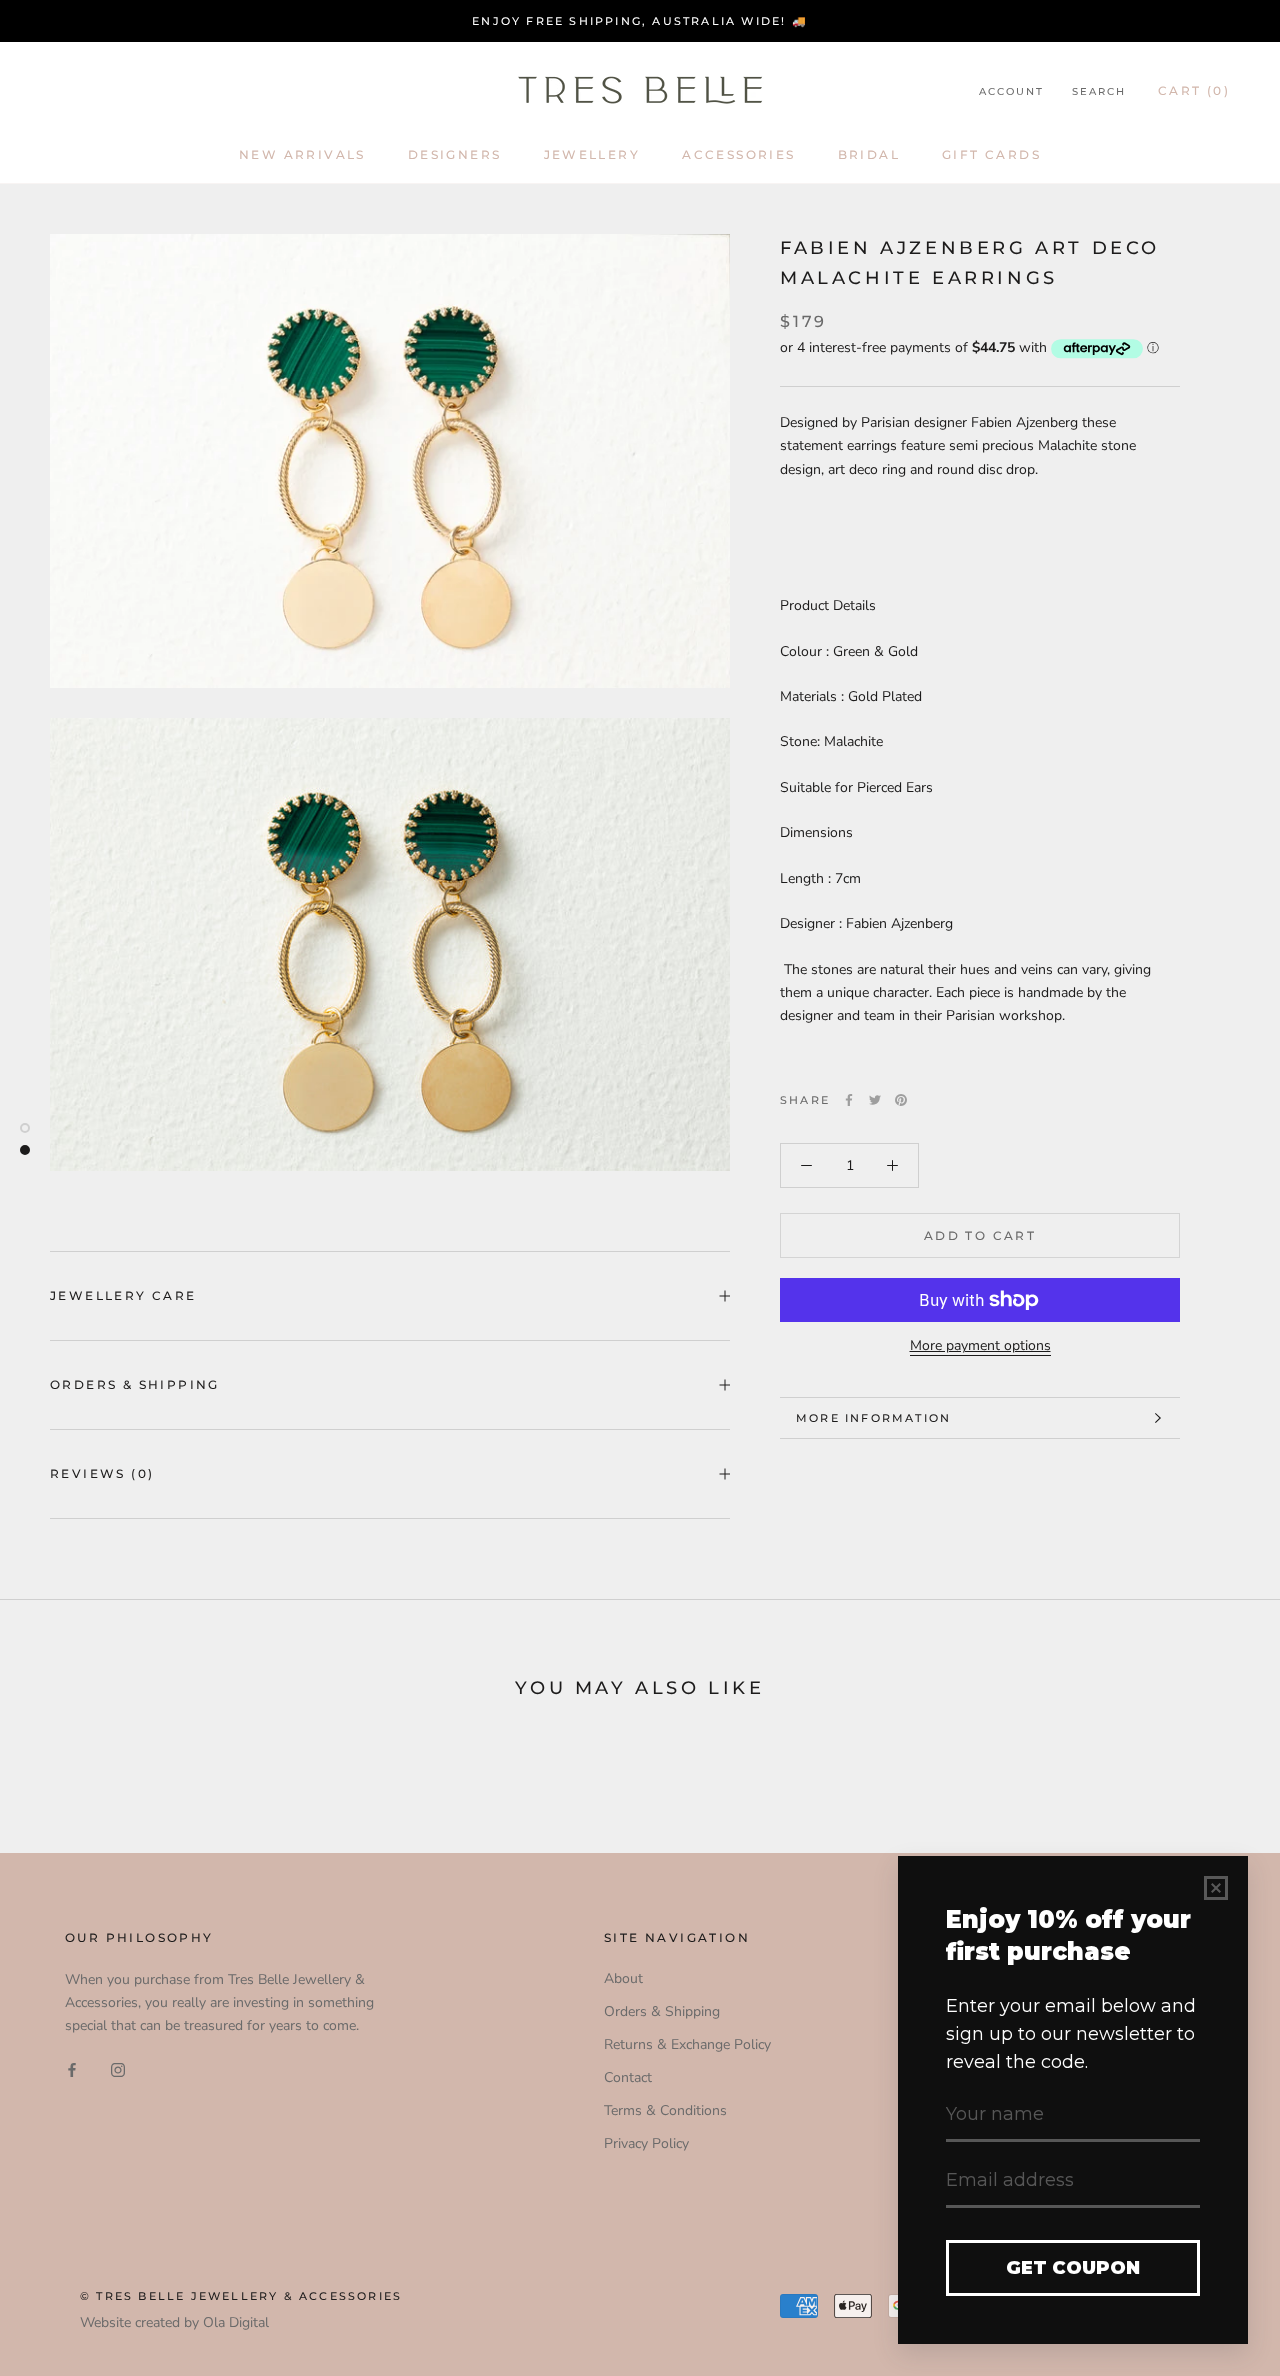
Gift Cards (991, 154)
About (623, 1978)
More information (873, 1418)
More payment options (980, 1345)
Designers (455, 154)
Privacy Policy (646, 2143)
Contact (628, 2077)
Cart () (1194, 90)
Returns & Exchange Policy (687, 2044)
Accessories (738, 154)
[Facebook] (849, 1100)
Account (1011, 91)
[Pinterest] (901, 1100)
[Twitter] (875, 1100)
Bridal (869, 154)
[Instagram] (118, 2069)
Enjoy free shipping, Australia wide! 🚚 (640, 21)
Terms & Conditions (665, 2110)
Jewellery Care (123, 1295)
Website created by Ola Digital (174, 2322)
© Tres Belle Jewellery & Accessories (241, 2296)
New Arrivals (302, 154)
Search (1099, 91)
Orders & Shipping (135, 1384)
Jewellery (592, 154)
